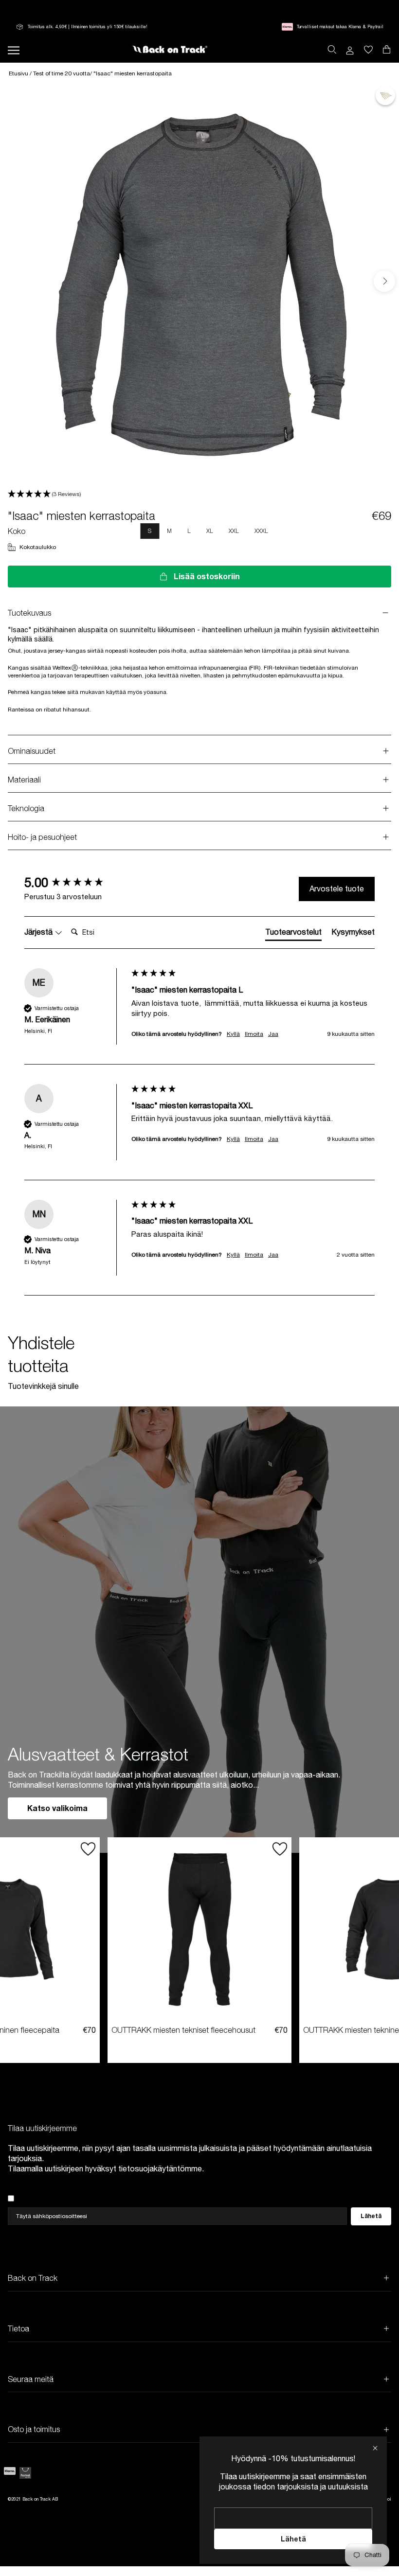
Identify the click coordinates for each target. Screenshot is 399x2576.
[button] (199, 494)
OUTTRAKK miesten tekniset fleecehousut (183, 2030)
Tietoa (18, 2328)
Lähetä (293, 2539)
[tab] (293, 934)
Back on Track (33, 2278)
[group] (75, 883)
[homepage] (170, 50)
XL (210, 531)
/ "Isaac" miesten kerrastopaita (131, 73)
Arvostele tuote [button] (337, 888)
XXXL (261, 531)
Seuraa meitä (31, 2379)
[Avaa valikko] (14, 49)
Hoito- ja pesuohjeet (42, 837)
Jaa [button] (273, 1034)
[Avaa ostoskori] (368, 50)
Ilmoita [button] (254, 1034)
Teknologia (26, 808)
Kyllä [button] (233, 1034)
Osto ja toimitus (34, 2429)
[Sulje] (375, 2448)
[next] (384, 281)
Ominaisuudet (32, 751)
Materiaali (24, 780)
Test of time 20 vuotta (62, 73)
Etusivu (19, 73)
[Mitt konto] (350, 50)
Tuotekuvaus (29, 613)
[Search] (332, 50)
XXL (234, 531)
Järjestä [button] (39, 932)
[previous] (16, 281)
